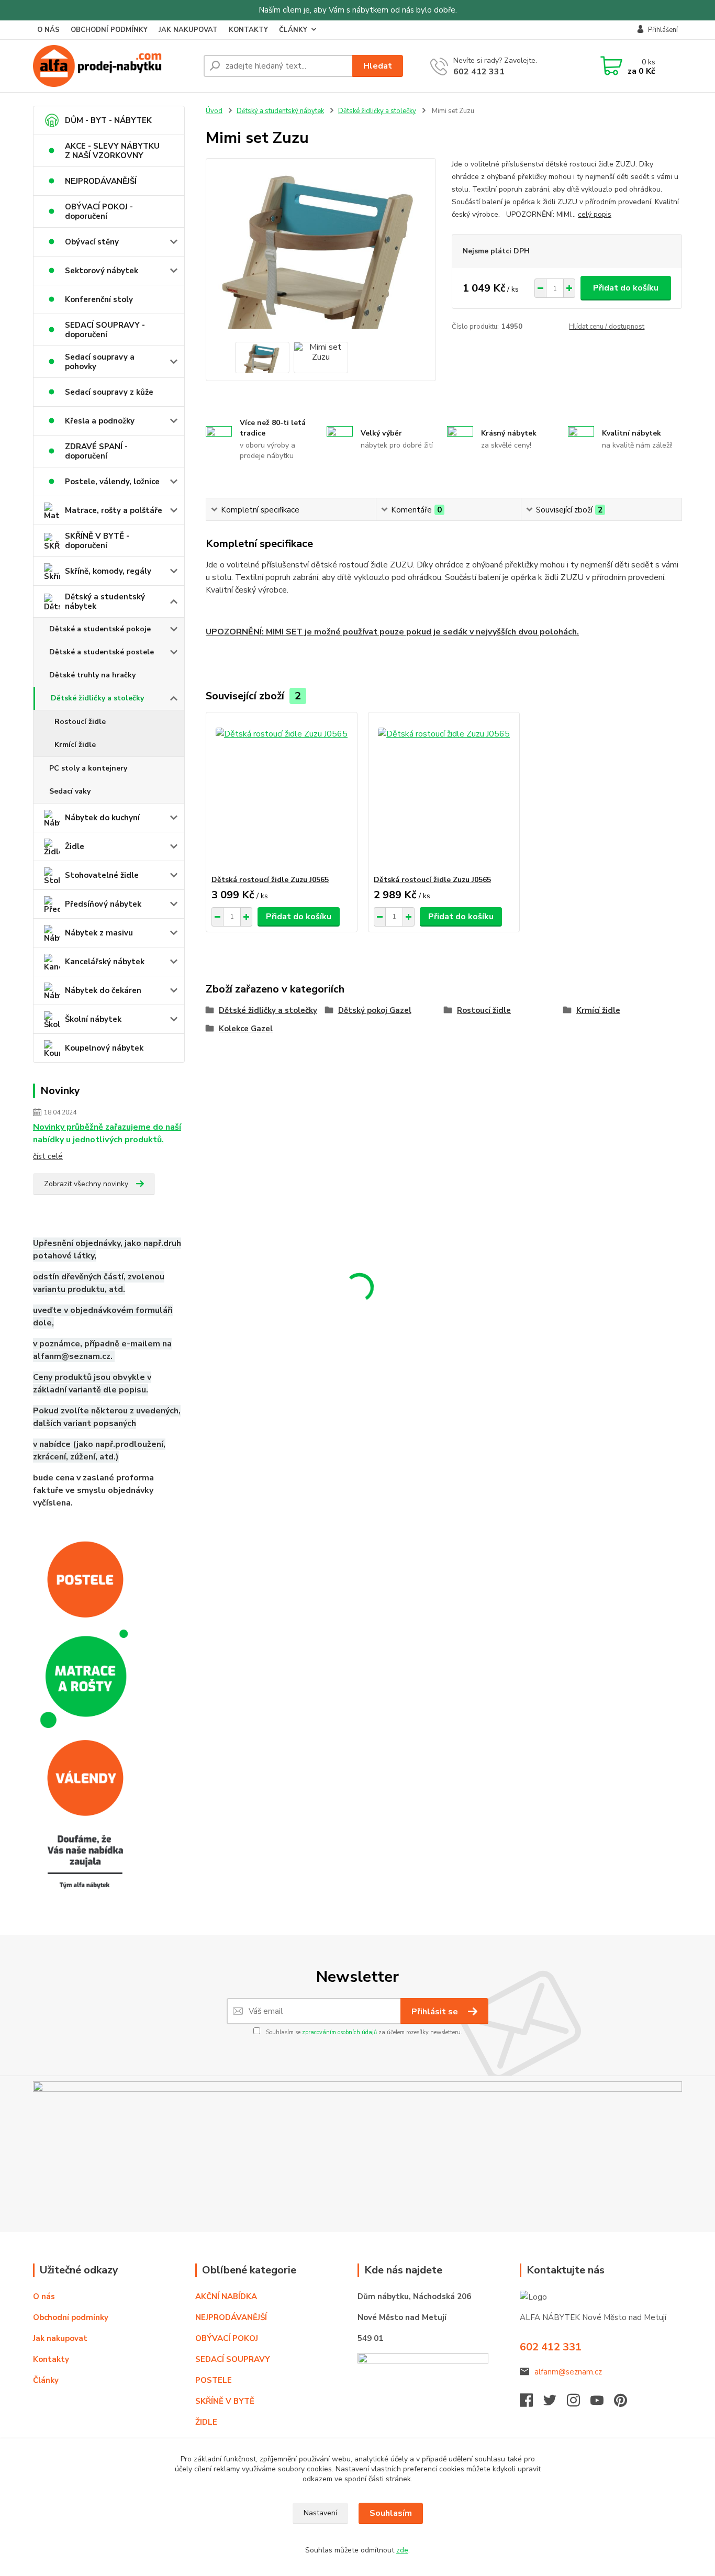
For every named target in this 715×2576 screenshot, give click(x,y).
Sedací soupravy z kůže (109, 392)
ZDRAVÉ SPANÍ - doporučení (96, 451)
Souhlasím (391, 2513)
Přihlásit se (436, 2012)
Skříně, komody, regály (108, 571)
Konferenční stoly (99, 299)
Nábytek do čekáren (103, 990)
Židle (75, 846)
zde (402, 2550)
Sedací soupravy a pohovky (100, 362)
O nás (44, 2296)
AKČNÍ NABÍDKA (226, 2296)
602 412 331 (479, 72)
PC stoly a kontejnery (88, 768)
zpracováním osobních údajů (339, 2032)
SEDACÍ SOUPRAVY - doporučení (105, 330)
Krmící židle (75, 745)
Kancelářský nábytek (105, 962)
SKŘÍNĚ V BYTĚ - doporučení (97, 541)
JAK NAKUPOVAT (188, 30)
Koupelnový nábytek (104, 1048)
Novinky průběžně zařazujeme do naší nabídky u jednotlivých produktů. (107, 1133)
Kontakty (51, 2359)
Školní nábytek (93, 1019)
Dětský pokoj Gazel (375, 1010)
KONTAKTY (248, 30)
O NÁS (48, 30)
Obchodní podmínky (71, 2317)
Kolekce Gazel (246, 1029)
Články (46, 2380)
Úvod (214, 111)
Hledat (378, 66)
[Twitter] (555, 2403)
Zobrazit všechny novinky (86, 1184)
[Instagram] (579, 2403)
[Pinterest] (621, 2403)
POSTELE (214, 2380)
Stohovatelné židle (102, 875)
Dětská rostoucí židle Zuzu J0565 (270, 880)
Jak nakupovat (60, 2338)
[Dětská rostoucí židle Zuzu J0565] (282, 794)
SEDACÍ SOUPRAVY (233, 2359)
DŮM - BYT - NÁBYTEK (108, 120)
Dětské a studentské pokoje (100, 629)
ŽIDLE (206, 2422)
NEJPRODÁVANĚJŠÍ (101, 181)
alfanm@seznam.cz (568, 2372)
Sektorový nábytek (102, 271)
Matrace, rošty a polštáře (114, 510)
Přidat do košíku (626, 288)
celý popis (595, 214)
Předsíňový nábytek (103, 904)
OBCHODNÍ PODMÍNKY (109, 30)
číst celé (48, 1156)
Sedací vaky (70, 791)
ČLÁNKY (293, 30)
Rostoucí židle (80, 722)
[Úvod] (114, 66)
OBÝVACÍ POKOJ (227, 2338)
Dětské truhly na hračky (92, 675)
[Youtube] (602, 2403)
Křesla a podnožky (100, 421)
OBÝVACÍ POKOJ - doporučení (99, 211)
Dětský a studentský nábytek (105, 601)
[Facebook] (532, 2403)
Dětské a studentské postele (102, 652)
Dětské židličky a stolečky (97, 698)
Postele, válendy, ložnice (112, 482)
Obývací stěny (92, 242)
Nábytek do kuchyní (102, 818)
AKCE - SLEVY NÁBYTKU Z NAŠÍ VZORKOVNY (112, 151)
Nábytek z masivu (99, 933)
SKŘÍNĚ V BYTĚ (226, 2401)
